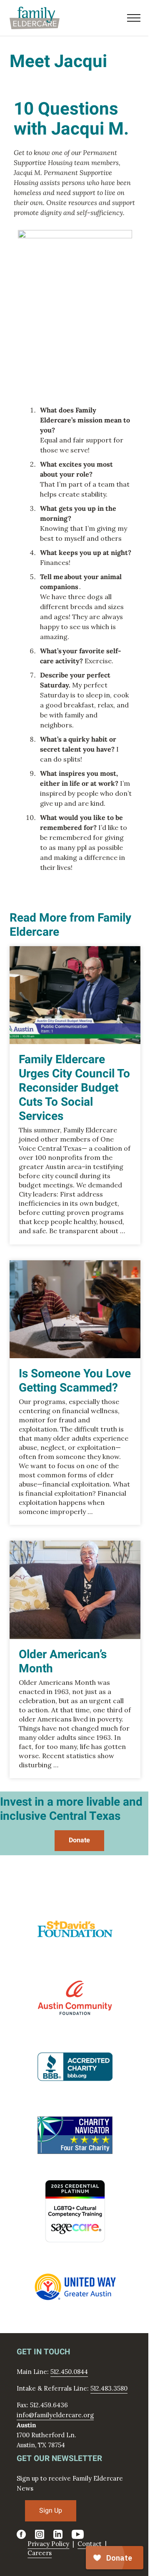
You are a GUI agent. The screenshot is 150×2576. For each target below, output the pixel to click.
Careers (40, 2553)
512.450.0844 (69, 2372)
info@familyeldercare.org (55, 2415)
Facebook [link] (21, 2534)
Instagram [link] (40, 2534)
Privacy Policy (48, 2544)
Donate (79, 1840)
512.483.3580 (109, 2388)
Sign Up (51, 2511)
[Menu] (134, 18)
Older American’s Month (63, 1662)
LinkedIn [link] (58, 2534)
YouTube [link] (78, 2534)
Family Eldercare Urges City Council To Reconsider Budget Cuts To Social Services (74, 1088)
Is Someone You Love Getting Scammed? (75, 1381)
